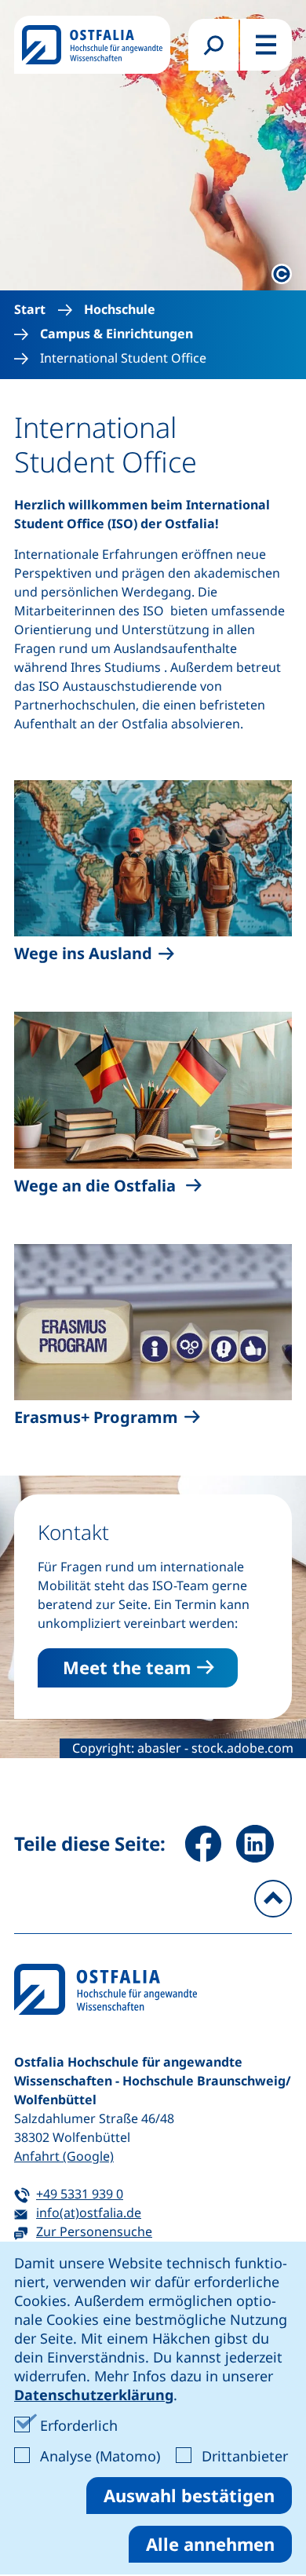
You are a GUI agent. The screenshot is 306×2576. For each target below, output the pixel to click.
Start (30, 310)
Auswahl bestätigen (189, 2495)
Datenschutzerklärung (94, 2395)
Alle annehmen (210, 2544)
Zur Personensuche (94, 2231)
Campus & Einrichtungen (117, 334)
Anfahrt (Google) (64, 2156)
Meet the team (127, 1667)
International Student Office (123, 358)
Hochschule (120, 310)
